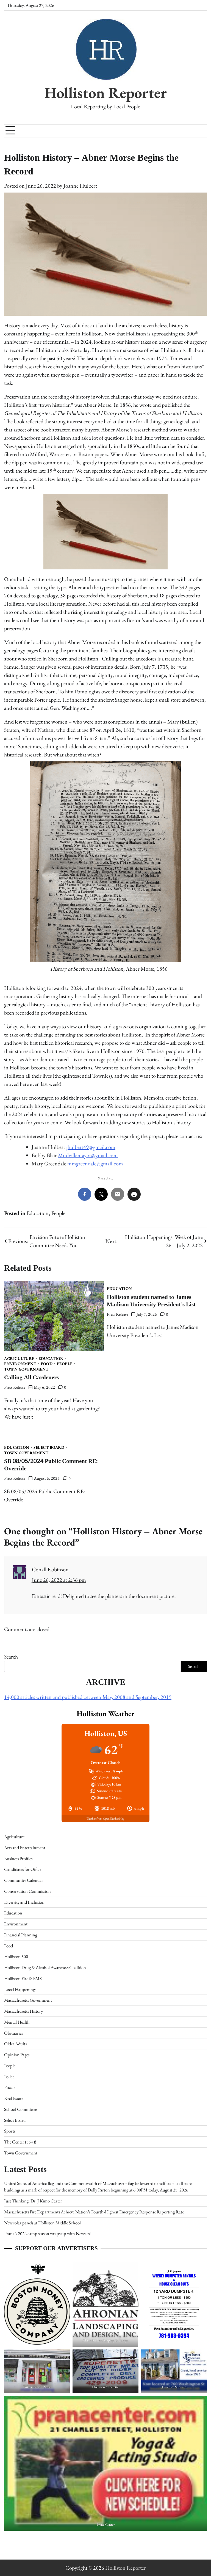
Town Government (26, 1369)
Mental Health (17, 2022)
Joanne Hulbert (80, 186)
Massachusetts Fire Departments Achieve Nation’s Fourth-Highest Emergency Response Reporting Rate (94, 2212)
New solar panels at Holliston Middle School (42, 2223)
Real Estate (14, 2098)
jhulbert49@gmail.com (91, 1147)
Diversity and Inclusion (24, 1902)
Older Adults (15, 2044)
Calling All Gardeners (31, 1378)
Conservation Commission (27, 1891)
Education (38, 1213)
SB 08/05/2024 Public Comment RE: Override (51, 1465)
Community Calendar (24, 1880)
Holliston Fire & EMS (23, 1978)
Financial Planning (21, 1935)
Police (9, 2077)
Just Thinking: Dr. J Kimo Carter (33, 2201)
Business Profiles (18, 1858)
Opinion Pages (17, 2055)
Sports (10, 2131)
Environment (20, 1364)
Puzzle (10, 2087)
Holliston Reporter (106, 92)
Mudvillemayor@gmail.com (88, 1155)
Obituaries (13, 2033)
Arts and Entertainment (25, 1848)
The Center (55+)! (20, 2142)
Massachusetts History (23, 2011)
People (58, 1213)
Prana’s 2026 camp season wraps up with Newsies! (47, 2233)
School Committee (20, 2109)
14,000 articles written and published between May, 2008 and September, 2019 (88, 1697)
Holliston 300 (16, 1956)
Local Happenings (20, 1989)
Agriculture (19, 1359)
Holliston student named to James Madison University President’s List (151, 1301)
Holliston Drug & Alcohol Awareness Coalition (45, 1967)
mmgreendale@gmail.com (95, 1163)
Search (11, 1657)
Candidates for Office (23, 1869)
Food (47, 1364)
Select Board (49, 1447)
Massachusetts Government (28, 2000)
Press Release (15, 1387)
